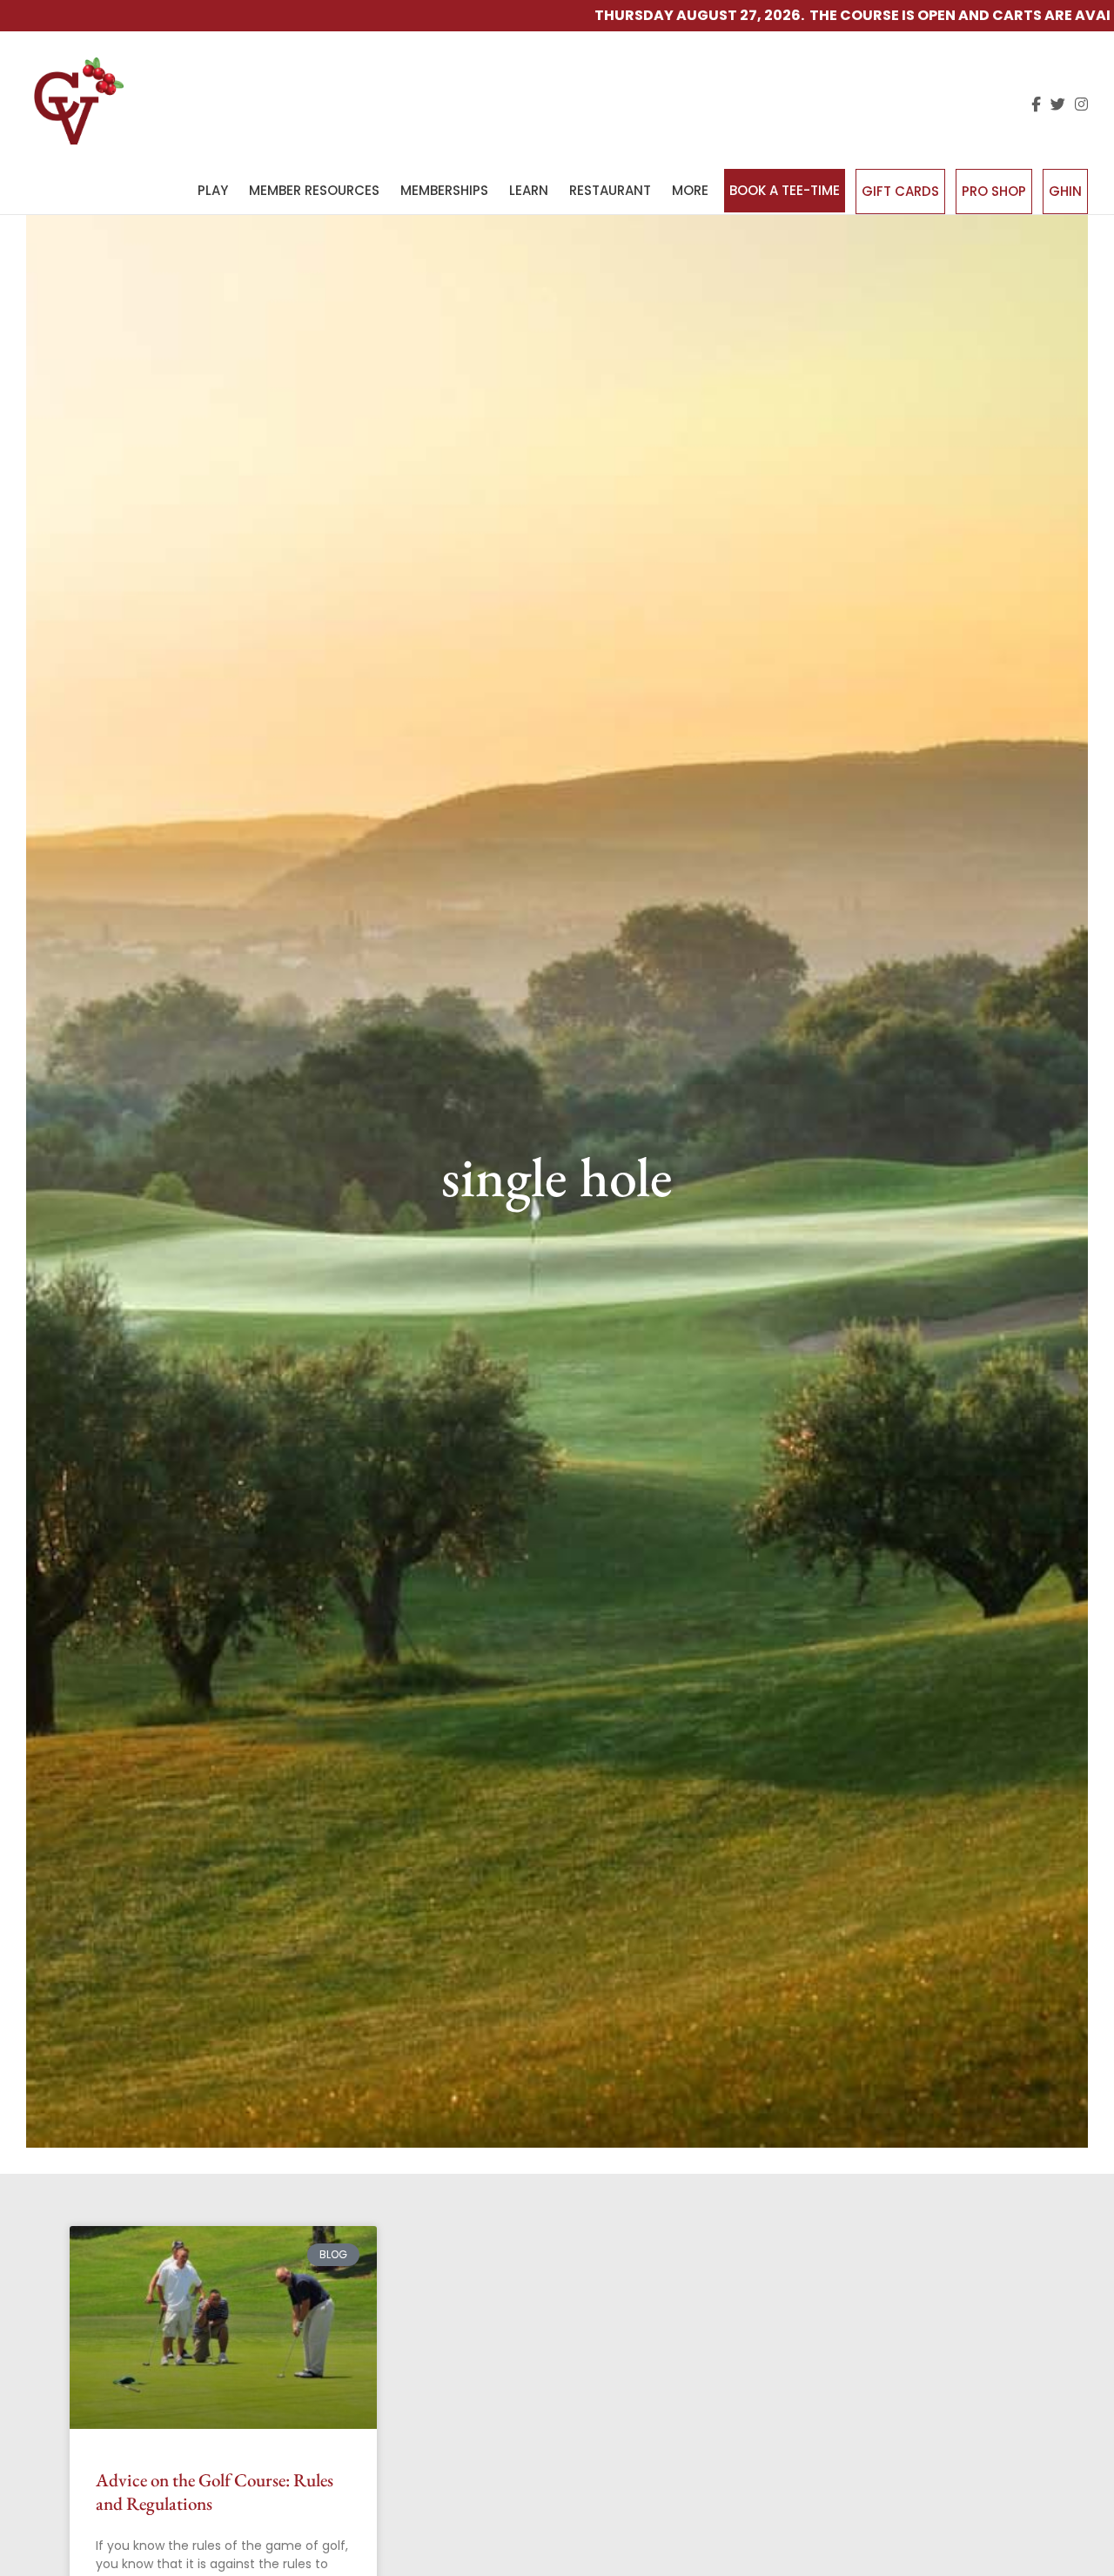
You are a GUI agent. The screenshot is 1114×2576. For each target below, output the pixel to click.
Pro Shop (994, 191)
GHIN (1065, 191)
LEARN (529, 190)
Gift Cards (900, 191)
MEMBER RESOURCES (314, 190)
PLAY (213, 190)
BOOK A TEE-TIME (785, 190)
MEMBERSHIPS (444, 190)
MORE (690, 190)
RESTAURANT (610, 190)
